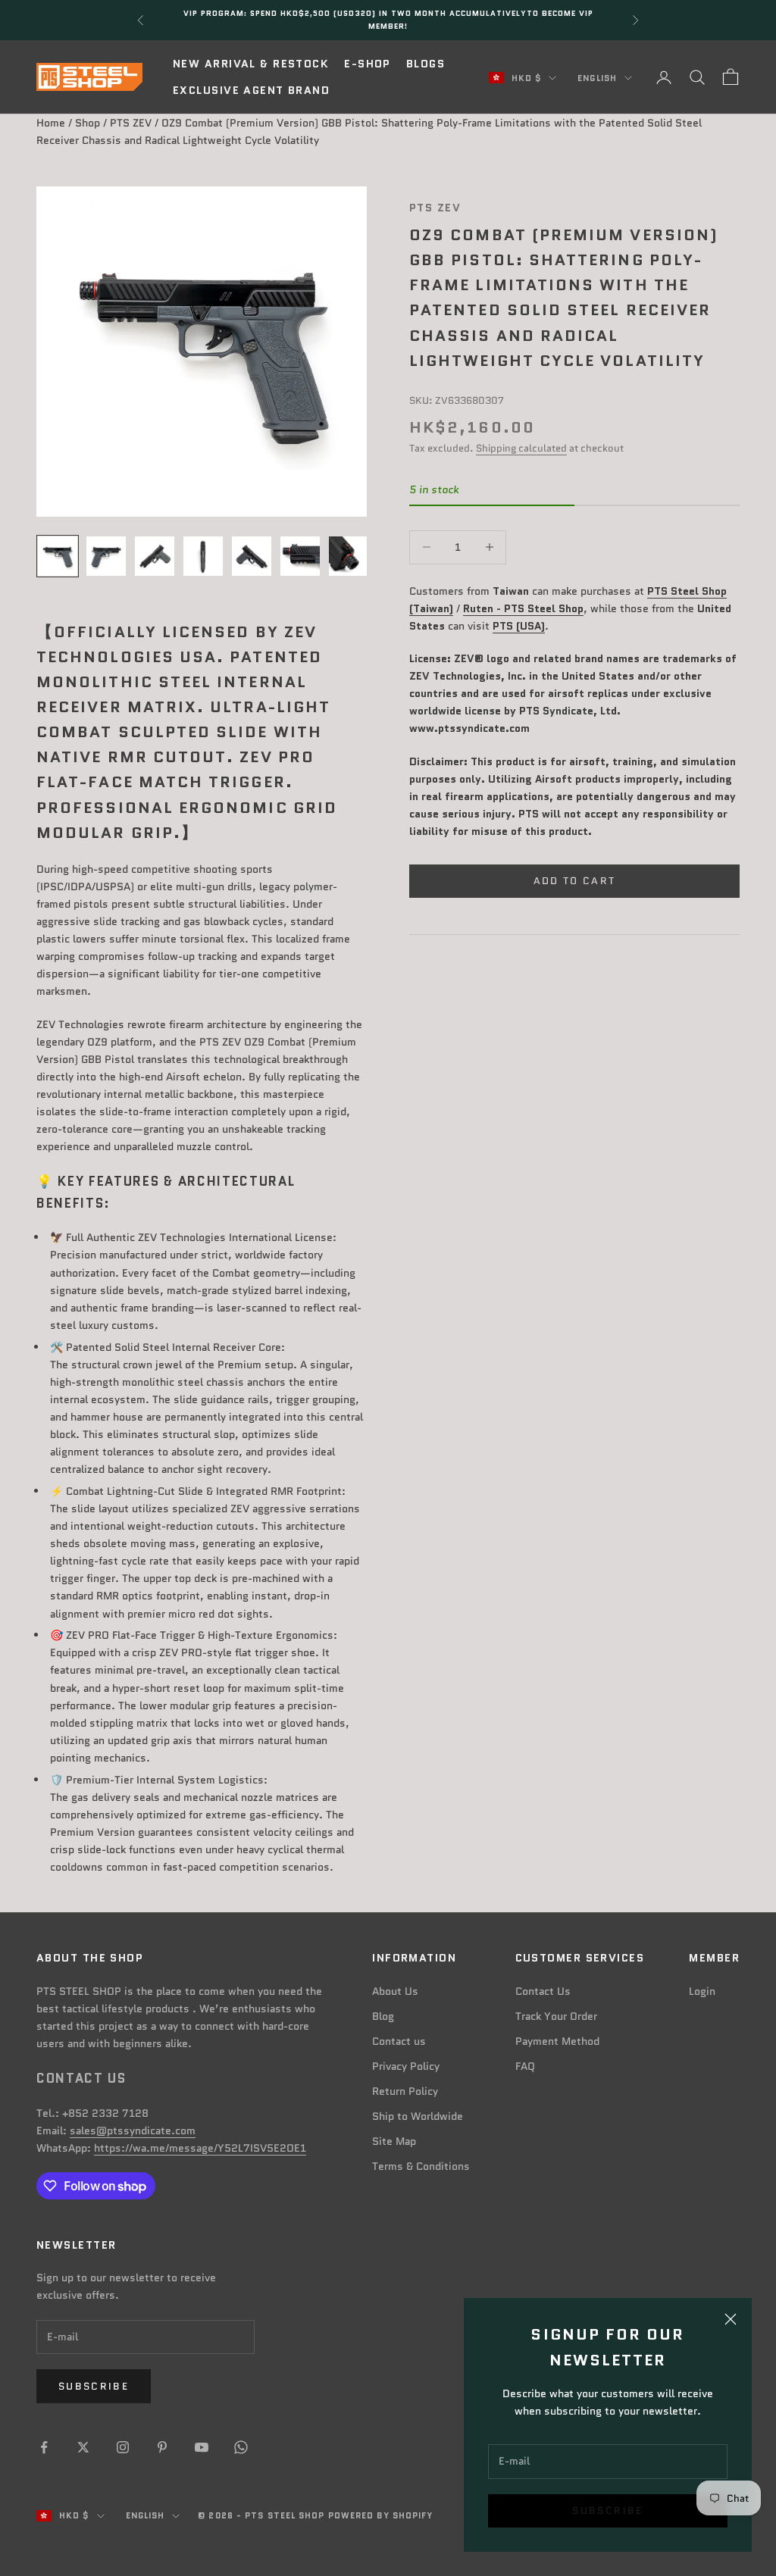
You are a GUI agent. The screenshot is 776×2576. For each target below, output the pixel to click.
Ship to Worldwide (418, 2116)
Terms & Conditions (421, 2166)
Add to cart (575, 881)
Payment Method (557, 2041)
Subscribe (607, 2510)
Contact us (399, 2041)
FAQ (525, 2066)
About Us (395, 1991)
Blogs (426, 64)
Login (702, 1991)
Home (51, 123)
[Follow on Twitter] (83, 2447)
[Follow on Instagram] (123, 2447)
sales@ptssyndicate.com (133, 2131)
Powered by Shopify (381, 2515)
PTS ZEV (131, 123)
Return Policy (405, 2091)
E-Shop (368, 64)
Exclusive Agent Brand (251, 90)
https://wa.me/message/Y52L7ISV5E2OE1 (200, 2148)
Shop (88, 123)
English (597, 78)
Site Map (394, 2141)
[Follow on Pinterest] (162, 2447)
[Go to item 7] (349, 556)
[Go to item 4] (203, 556)
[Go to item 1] (58, 556)
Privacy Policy (406, 2066)
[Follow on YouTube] (202, 2447)
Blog (383, 2016)
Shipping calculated (521, 448)
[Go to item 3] (155, 556)
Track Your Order (556, 2016)
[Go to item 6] (300, 556)
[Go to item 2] (106, 556)
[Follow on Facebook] (44, 2447)
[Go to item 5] (252, 556)
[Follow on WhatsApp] (241, 2447)
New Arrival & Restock (251, 64)
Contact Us (543, 1991)
